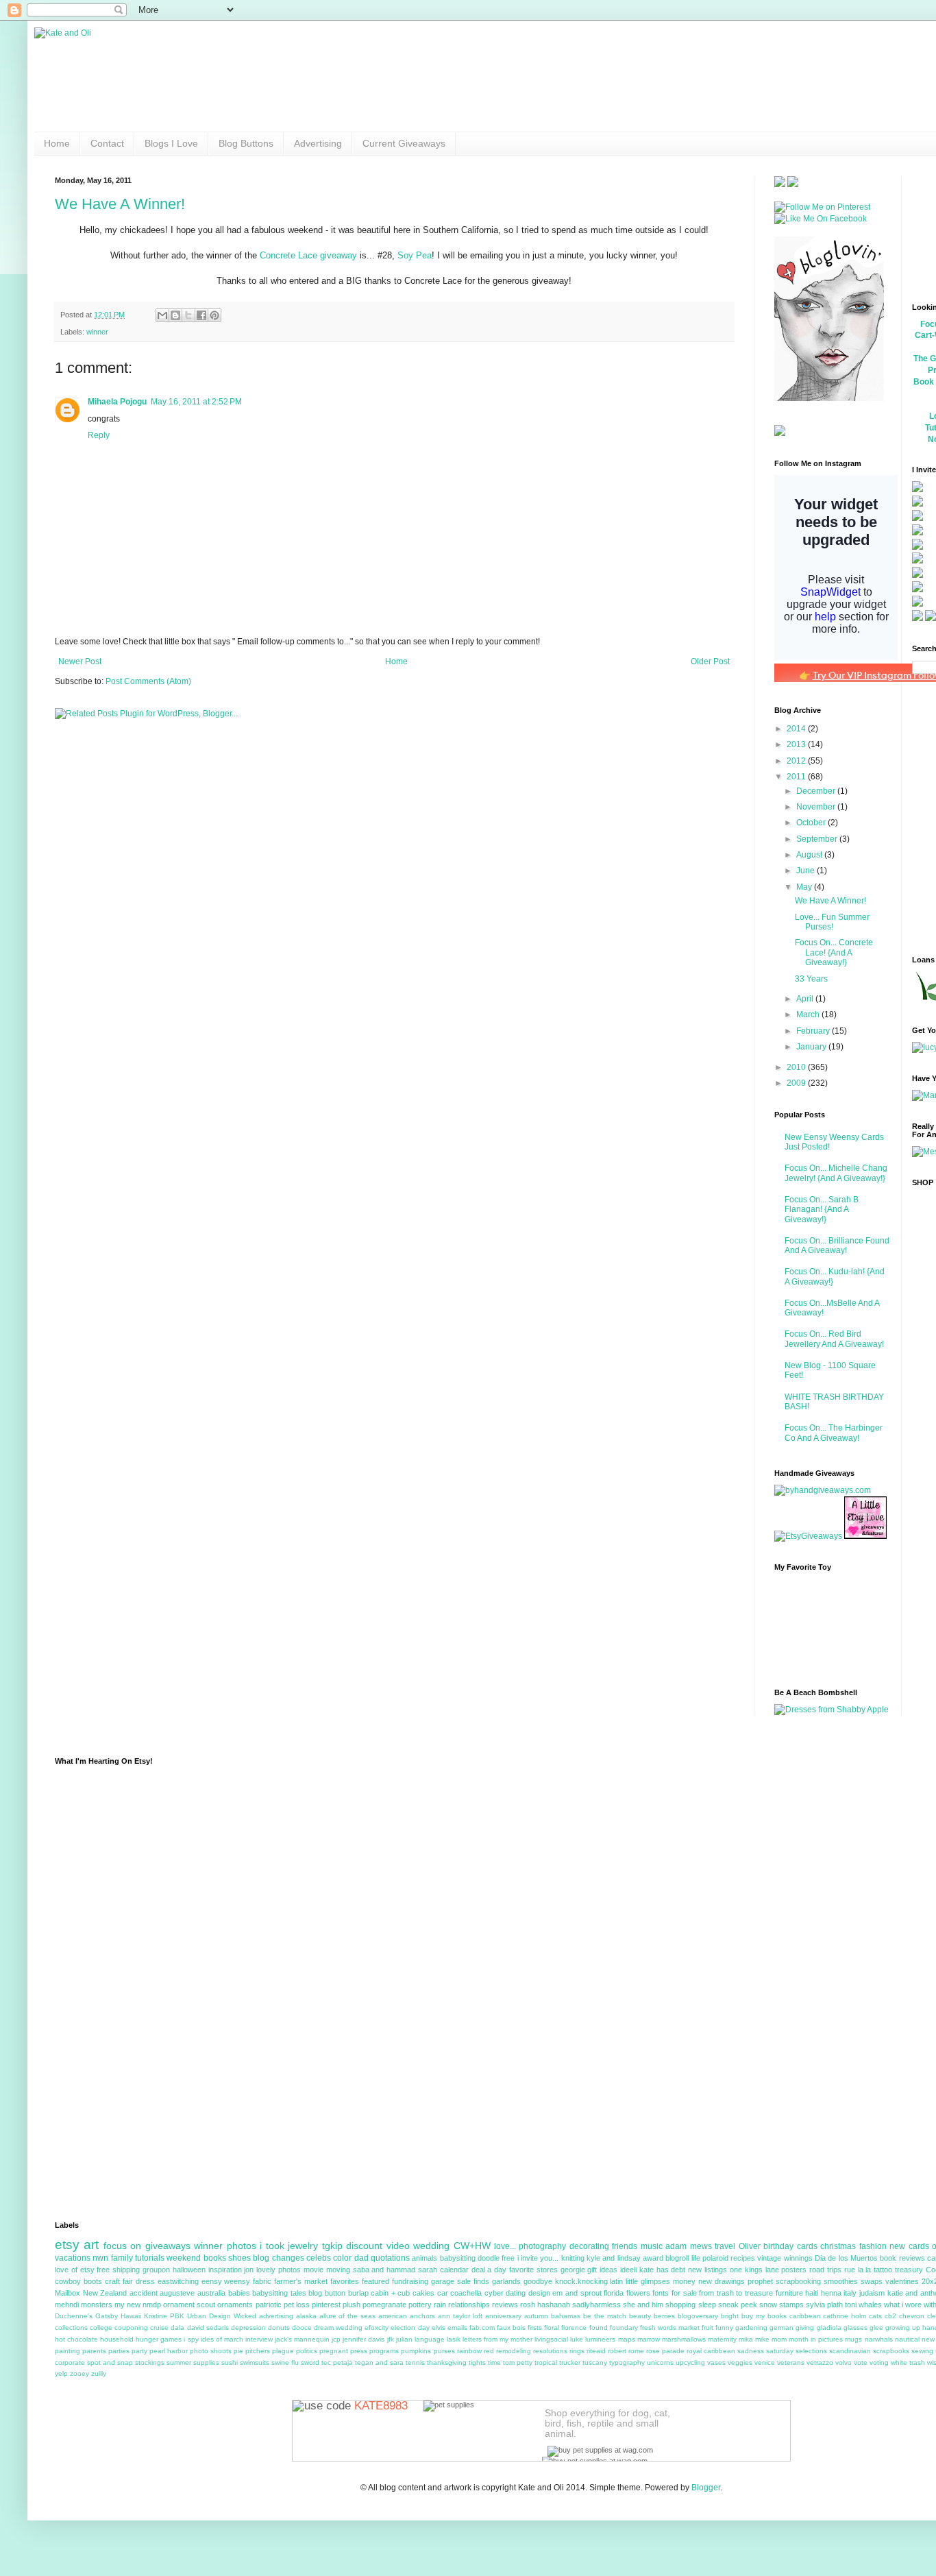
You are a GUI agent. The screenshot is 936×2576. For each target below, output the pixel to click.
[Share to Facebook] (201, 315)
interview (259, 2339)
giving (805, 2328)
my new (127, 2305)
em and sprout (577, 2293)
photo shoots (211, 2351)
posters (794, 2270)
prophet (760, 2281)
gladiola (829, 2328)
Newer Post (80, 661)
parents (94, 2351)
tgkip (332, 2246)
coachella (466, 2293)
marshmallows (684, 2339)
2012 (797, 761)
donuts (279, 2328)
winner (97, 332)
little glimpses (648, 2281)
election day (410, 2328)
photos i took (256, 2246)
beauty (640, 2316)
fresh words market (670, 2328)
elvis (439, 2328)
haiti (812, 2293)
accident (144, 2293)
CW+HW (472, 2246)
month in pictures (816, 2339)
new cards (909, 2246)
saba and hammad (384, 2270)
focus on (122, 2246)
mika (746, 2339)
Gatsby (107, 2316)
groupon (156, 2270)
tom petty (518, 2362)
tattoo (883, 2270)
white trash (908, 2362)
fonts (661, 2293)
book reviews (902, 2258)
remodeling (514, 2351)
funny (724, 2328)
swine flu (285, 2362)
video (398, 2246)
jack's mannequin (302, 2339)
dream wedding (338, 2328)
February (814, 1031)
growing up (903, 2328)
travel (725, 2246)
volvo (843, 2362)
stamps (791, 2305)
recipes (743, 2258)
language (430, 2339)
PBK (177, 2316)
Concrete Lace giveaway (308, 255)
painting (67, 2351)
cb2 (890, 2316)
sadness (751, 2351)
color (342, 2258)
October (812, 823)
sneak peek (738, 2305)
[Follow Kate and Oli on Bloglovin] (829, 398)
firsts (535, 2328)
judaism (872, 2293)
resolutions (550, 2351)
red (489, 2351)
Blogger (706, 2488)
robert (617, 2351)
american (393, 2316)
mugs (853, 2339)
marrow (649, 2339)
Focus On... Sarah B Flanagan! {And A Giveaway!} (822, 1210)
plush (352, 2305)
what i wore (903, 2305)
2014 (797, 729)
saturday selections (797, 2351)
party (139, 2351)
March (809, 1014)
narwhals (879, 2339)
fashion (873, 2246)
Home (57, 143)
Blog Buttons (246, 143)
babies (239, 2293)
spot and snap (110, 2362)
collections (71, 2328)
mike (762, 2339)
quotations (390, 2258)
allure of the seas (348, 2316)
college (101, 2328)
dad (361, 2258)
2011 (797, 777)
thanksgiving (447, 2362)
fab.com (482, 2328)
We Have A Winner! (120, 204)
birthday (778, 2246)
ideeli (628, 2270)
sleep (707, 2305)
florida (614, 2293)
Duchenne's (74, 2316)
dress (145, 2281)
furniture (789, 2293)
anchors (422, 2316)
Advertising (318, 143)
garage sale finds (460, 2281)
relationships (469, 2305)
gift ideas (602, 2270)
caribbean (805, 2316)
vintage (769, 2258)
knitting (573, 2258)
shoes (239, 2258)
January (812, 1047)
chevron (912, 2316)
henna (831, 2293)
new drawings (722, 2281)
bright (730, 2316)
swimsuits (255, 2362)
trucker (570, 2362)
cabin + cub (390, 2293)
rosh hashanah (545, 2305)
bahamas (566, 2316)
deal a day (489, 2270)
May (805, 887)
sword (310, 2362)
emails (457, 2328)
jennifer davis (364, 2339)
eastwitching (178, 2281)
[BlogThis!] (175, 315)
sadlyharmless (596, 2305)
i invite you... (538, 2258)
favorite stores (533, 2270)
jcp (336, 2339)
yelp (61, 2373)
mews (701, 2246)
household (117, 2339)
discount (364, 2246)
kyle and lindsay (614, 2258)
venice (765, 2362)
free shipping (118, 2270)
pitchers (258, 2351)
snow (768, 2305)
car (443, 2293)
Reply (99, 435)
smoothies (841, 2281)
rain (440, 2305)
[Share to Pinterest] (214, 315)
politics (307, 2351)
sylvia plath (824, 2305)
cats (875, 2316)
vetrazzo (820, 2362)
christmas (838, 2246)
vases (716, 2362)
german (781, 2328)
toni (851, 2305)
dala (177, 2328)
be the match (605, 2316)
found (599, 2328)
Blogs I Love (171, 143)
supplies (206, 2362)
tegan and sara (379, 2362)
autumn (536, 2316)
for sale (684, 2293)
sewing (922, 2351)
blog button (327, 2293)
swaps (872, 2281)
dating (516, 2293)
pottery (420, 2305)
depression (248, 2328)
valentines (902, 2281)
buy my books (764, 2316)
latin (616, 2281)
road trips (825, 2270)
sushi (230, 2362)
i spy (191, 2339)
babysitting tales (279, 2293)
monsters (97, 2305)
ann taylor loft (460, 2316)
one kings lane (754, 2270)
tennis (415, 2362)
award (653, 2258)
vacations (73, 2258)
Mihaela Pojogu (117, 402)
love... (505, 2246)
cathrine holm (845, 2316)
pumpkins (416, 2351)
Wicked (245, 2316)
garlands (506, 2281)
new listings (707, 2270)
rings (577, 2351)
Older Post (710, 661)
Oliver (750, 2246)
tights (477, 2362)
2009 (797, 1083)
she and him (643, 2305)
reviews (505, 2305)
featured (375, 2281)
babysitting (458, 2258)
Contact (107, 143)
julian (404, 2339)
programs (384, 2351)
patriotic (269, 2305)
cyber (494, 2293)
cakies (423, 2293)
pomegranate (384, 2305)
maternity (722, 2339)
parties (119, 2351)
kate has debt (663, 2270)
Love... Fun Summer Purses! (832, 922)
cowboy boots (78, 2281)
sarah (428, 2270)
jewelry (303, 2246)
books (215, 2258)
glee (876, 2328)
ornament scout (189, 2305)
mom (779, 2339)
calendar (454, 2270)
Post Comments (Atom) (148, 681)
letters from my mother (497, 2339)
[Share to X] (188, 315)
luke (577, 2339)
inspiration (225, 2270)
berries (664, 2316)
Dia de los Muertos (846, 2258)
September (818, 839)
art (91, 2245)
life (696, 2258)
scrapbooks (891, 2351)
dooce (302, 2328)
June (806, 871)
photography (542, 2246)
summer (179, 2362)
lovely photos (279, 2270)
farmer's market (301, 2281)
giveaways (168, 2246)
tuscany (595, 2362)
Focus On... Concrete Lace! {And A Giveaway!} (834, 952)
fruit (707, 2328)
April (806, 999)
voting (879, 2362)
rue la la (858, 2270)
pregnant (334, 2351)
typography (627, 2362)
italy (850, 2293)
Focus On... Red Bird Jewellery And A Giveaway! (834, 1339)
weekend (184, 2258)
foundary (624, 2328)
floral (552, 2328)
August (810, 855)
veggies (740, 2362)
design (539, 2293)
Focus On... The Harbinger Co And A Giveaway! (834, 1433)
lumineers (600, 2339)
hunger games (159, 2339)
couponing (131, 2328)
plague (283, 2351)
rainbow (469, 2351)
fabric (262, 2281)
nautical (907, 2339)
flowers (638, 2293)
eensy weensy (226, 2281)
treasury (909, 2270)
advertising (276, 2316)
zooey (79, 2373)
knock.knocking (581, 2281)
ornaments (235, 2305)
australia (211, 2293)
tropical (546, 2362)
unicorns (660, 2362)
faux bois (511, 2328)
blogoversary (698, 2316)
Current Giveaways (404, 143)
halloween (189, 2270)
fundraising (410, 2281)
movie (313, 2270)
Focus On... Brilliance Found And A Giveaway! (837, 1246)
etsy (67, 2245)
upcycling (690, 2362)
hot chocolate (76, 2339)
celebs (319, 2258)
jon (249, 2270)
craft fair (119, 2281)
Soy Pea (415, 255)
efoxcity (377, 2328)
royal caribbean (711, 2351)
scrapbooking (798, 2281)
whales (870, 2305)
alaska (306, 2316)
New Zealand (105, 2293)
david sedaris (208, 2328)
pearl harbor (169, 2351)
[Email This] (162, 315)
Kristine (156, 2316)
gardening (751, 2328)
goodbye (538, 2281)
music (652, 2246)
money (684, 2281)
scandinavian (850, 2351)
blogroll (677, 2258)
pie (238, 2351)
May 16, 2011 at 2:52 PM (196, 402)
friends (625, 2246)
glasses (855, 2328)
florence (574, 2328)
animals (424, 2258)
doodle (489, 2258)
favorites (345, 2281)
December (817, 791)
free (508, 2258)
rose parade (665, 2351)
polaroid (715, 2258)
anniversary (503, 2316)
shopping (680, 2305)
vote (861, 2362)
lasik (454, 2339)
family (122, 2258)
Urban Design (209, 2316)
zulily (99, 2373)
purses (444, 2351)
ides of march (222, 2339)
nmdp (152, 2305)
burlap (358, 2293)
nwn (100, 2258)
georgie (573, 2270)
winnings (798, 2258)
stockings (150, 2362)
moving (338, 2270)
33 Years (811, 979)
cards (807, 2246)
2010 (797, 1067)
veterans (791, 2362)
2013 (797, 744)
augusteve (177, 2293)
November (817, 807)
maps (627, 2339)
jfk (391, 2339)
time (494, 2362)
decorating (589, 2246)
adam (676, 2246)
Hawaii (131, 2316)
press (359, 2351)
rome (636, 2351)
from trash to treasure (736, 2293)
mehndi (67, 2305)
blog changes (278, 2258)
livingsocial (551, 2339)
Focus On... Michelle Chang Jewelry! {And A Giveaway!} (836, 1173)
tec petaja (337, 2362)
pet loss (297, 2305)
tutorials (150, 2258)
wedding (431, 2246)
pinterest (326, 2305)
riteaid (596, 2351)
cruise (159, 2328)
